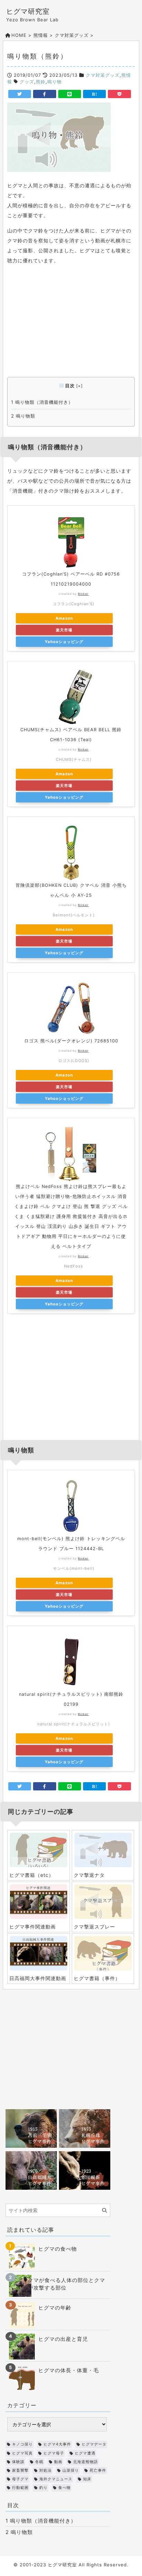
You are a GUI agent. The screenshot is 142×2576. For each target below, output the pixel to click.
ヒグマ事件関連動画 (33, 1927)
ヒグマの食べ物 (58, 2249)
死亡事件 (98, 2470)
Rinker (83, 594)
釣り (43, 2488)
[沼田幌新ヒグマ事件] (85, 2170)
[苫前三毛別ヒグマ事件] (31, 2128)
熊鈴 (41, 82)
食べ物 (64, 2488)
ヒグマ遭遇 (85, 2453)
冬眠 (39, 2462)
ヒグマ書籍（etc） (32, 1875)
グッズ (27, 82)
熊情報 (41, 35)
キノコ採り (22, 2444)
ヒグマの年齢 (55, 2308)
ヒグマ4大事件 (57, 2444)
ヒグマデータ (94, 2444)
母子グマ (20, 2479)
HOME (19, 35)
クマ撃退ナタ (89, 1875)
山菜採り (71, 2470)
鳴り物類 (23, 416)
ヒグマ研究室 (28, 11)
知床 (87, 2479)
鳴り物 (54, 82)
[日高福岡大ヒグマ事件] (31, 2170)
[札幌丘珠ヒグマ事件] (85, 2128)
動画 (58, 2462)
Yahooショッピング (64, 642)
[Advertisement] (71, 324)
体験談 (18, 2462)
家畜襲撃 (20, 2470)
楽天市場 (64, 630)
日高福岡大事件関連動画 (38, 1978)
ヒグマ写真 (22, 2453)
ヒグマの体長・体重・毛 (69, 2370)
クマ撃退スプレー (94, 1927)
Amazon (64, 618)
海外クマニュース (56, 2479)
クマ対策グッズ (72, 35)
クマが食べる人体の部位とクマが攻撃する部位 (67, 2284)
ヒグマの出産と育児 (63, 2339)
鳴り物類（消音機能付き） (42, 402)
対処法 (45, 2470)
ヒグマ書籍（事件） (97, 1978)
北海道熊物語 (85, 2462)
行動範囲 (20, 2488)
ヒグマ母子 (54, 2453)
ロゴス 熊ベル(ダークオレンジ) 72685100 (71, 1041)
